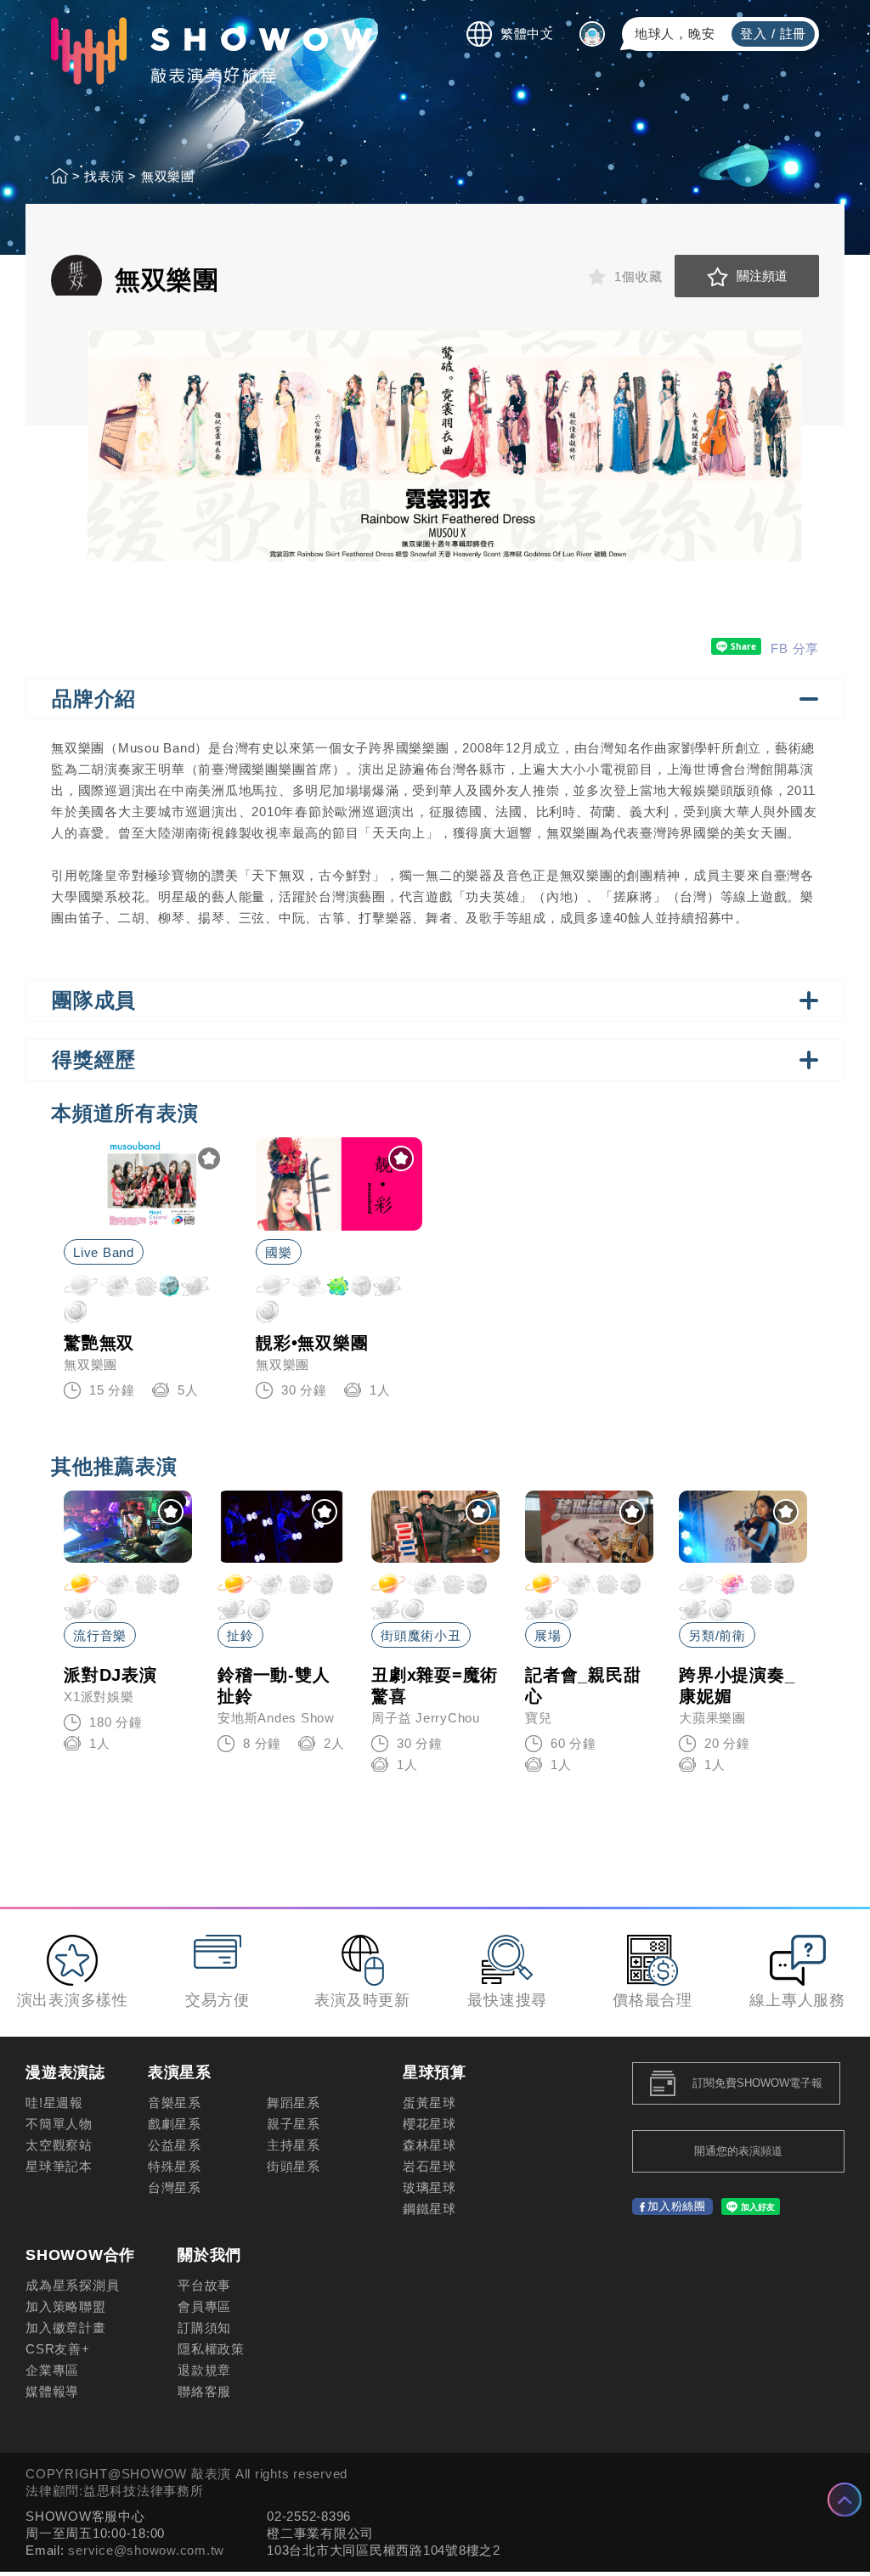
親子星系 (294, 2124)
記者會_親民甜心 (583, 1685)
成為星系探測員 (72, 2285)
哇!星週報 (54, 2103)
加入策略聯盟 (66, 2306)
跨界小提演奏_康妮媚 (737, 1685)
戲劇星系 (175, 2124)
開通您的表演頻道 (738, 2151)
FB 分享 (795, 648)
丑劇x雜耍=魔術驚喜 (435, 1685)
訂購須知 (204, 2328)
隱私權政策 (211, 2349)
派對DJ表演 (110, 1675)
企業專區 (52, 2370)
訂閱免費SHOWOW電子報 (757, 2083)
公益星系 (175, 2145)
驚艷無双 (99, 1343)
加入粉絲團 (677, 2206)
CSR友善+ (58, 2349)
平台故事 (204, 2285)
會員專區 (204, 2306)
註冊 (794, 34)
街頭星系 (294, 2166)
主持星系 (294, 2145)
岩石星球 (429, 2166)
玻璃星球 (429, 2187)
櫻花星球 (429, 2124)
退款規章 (204, 2370)
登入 (754, 34)
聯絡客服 (204, 2391)
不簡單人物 (59, 2124)
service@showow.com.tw (146, 2550)
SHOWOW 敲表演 (212, 51)
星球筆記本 (59, 2166)
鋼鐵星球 (429, 2209)
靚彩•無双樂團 (312, 1343)
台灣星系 (175, 2187)
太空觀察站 (59, 2145)
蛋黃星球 (429, 2103)
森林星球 (429, 2145)
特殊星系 (175, 2166)
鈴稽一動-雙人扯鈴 (274, 1685)
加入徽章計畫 (66, 2328)
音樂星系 (175, 2103)
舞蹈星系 (294, 2103)
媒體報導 (52, 2391)
